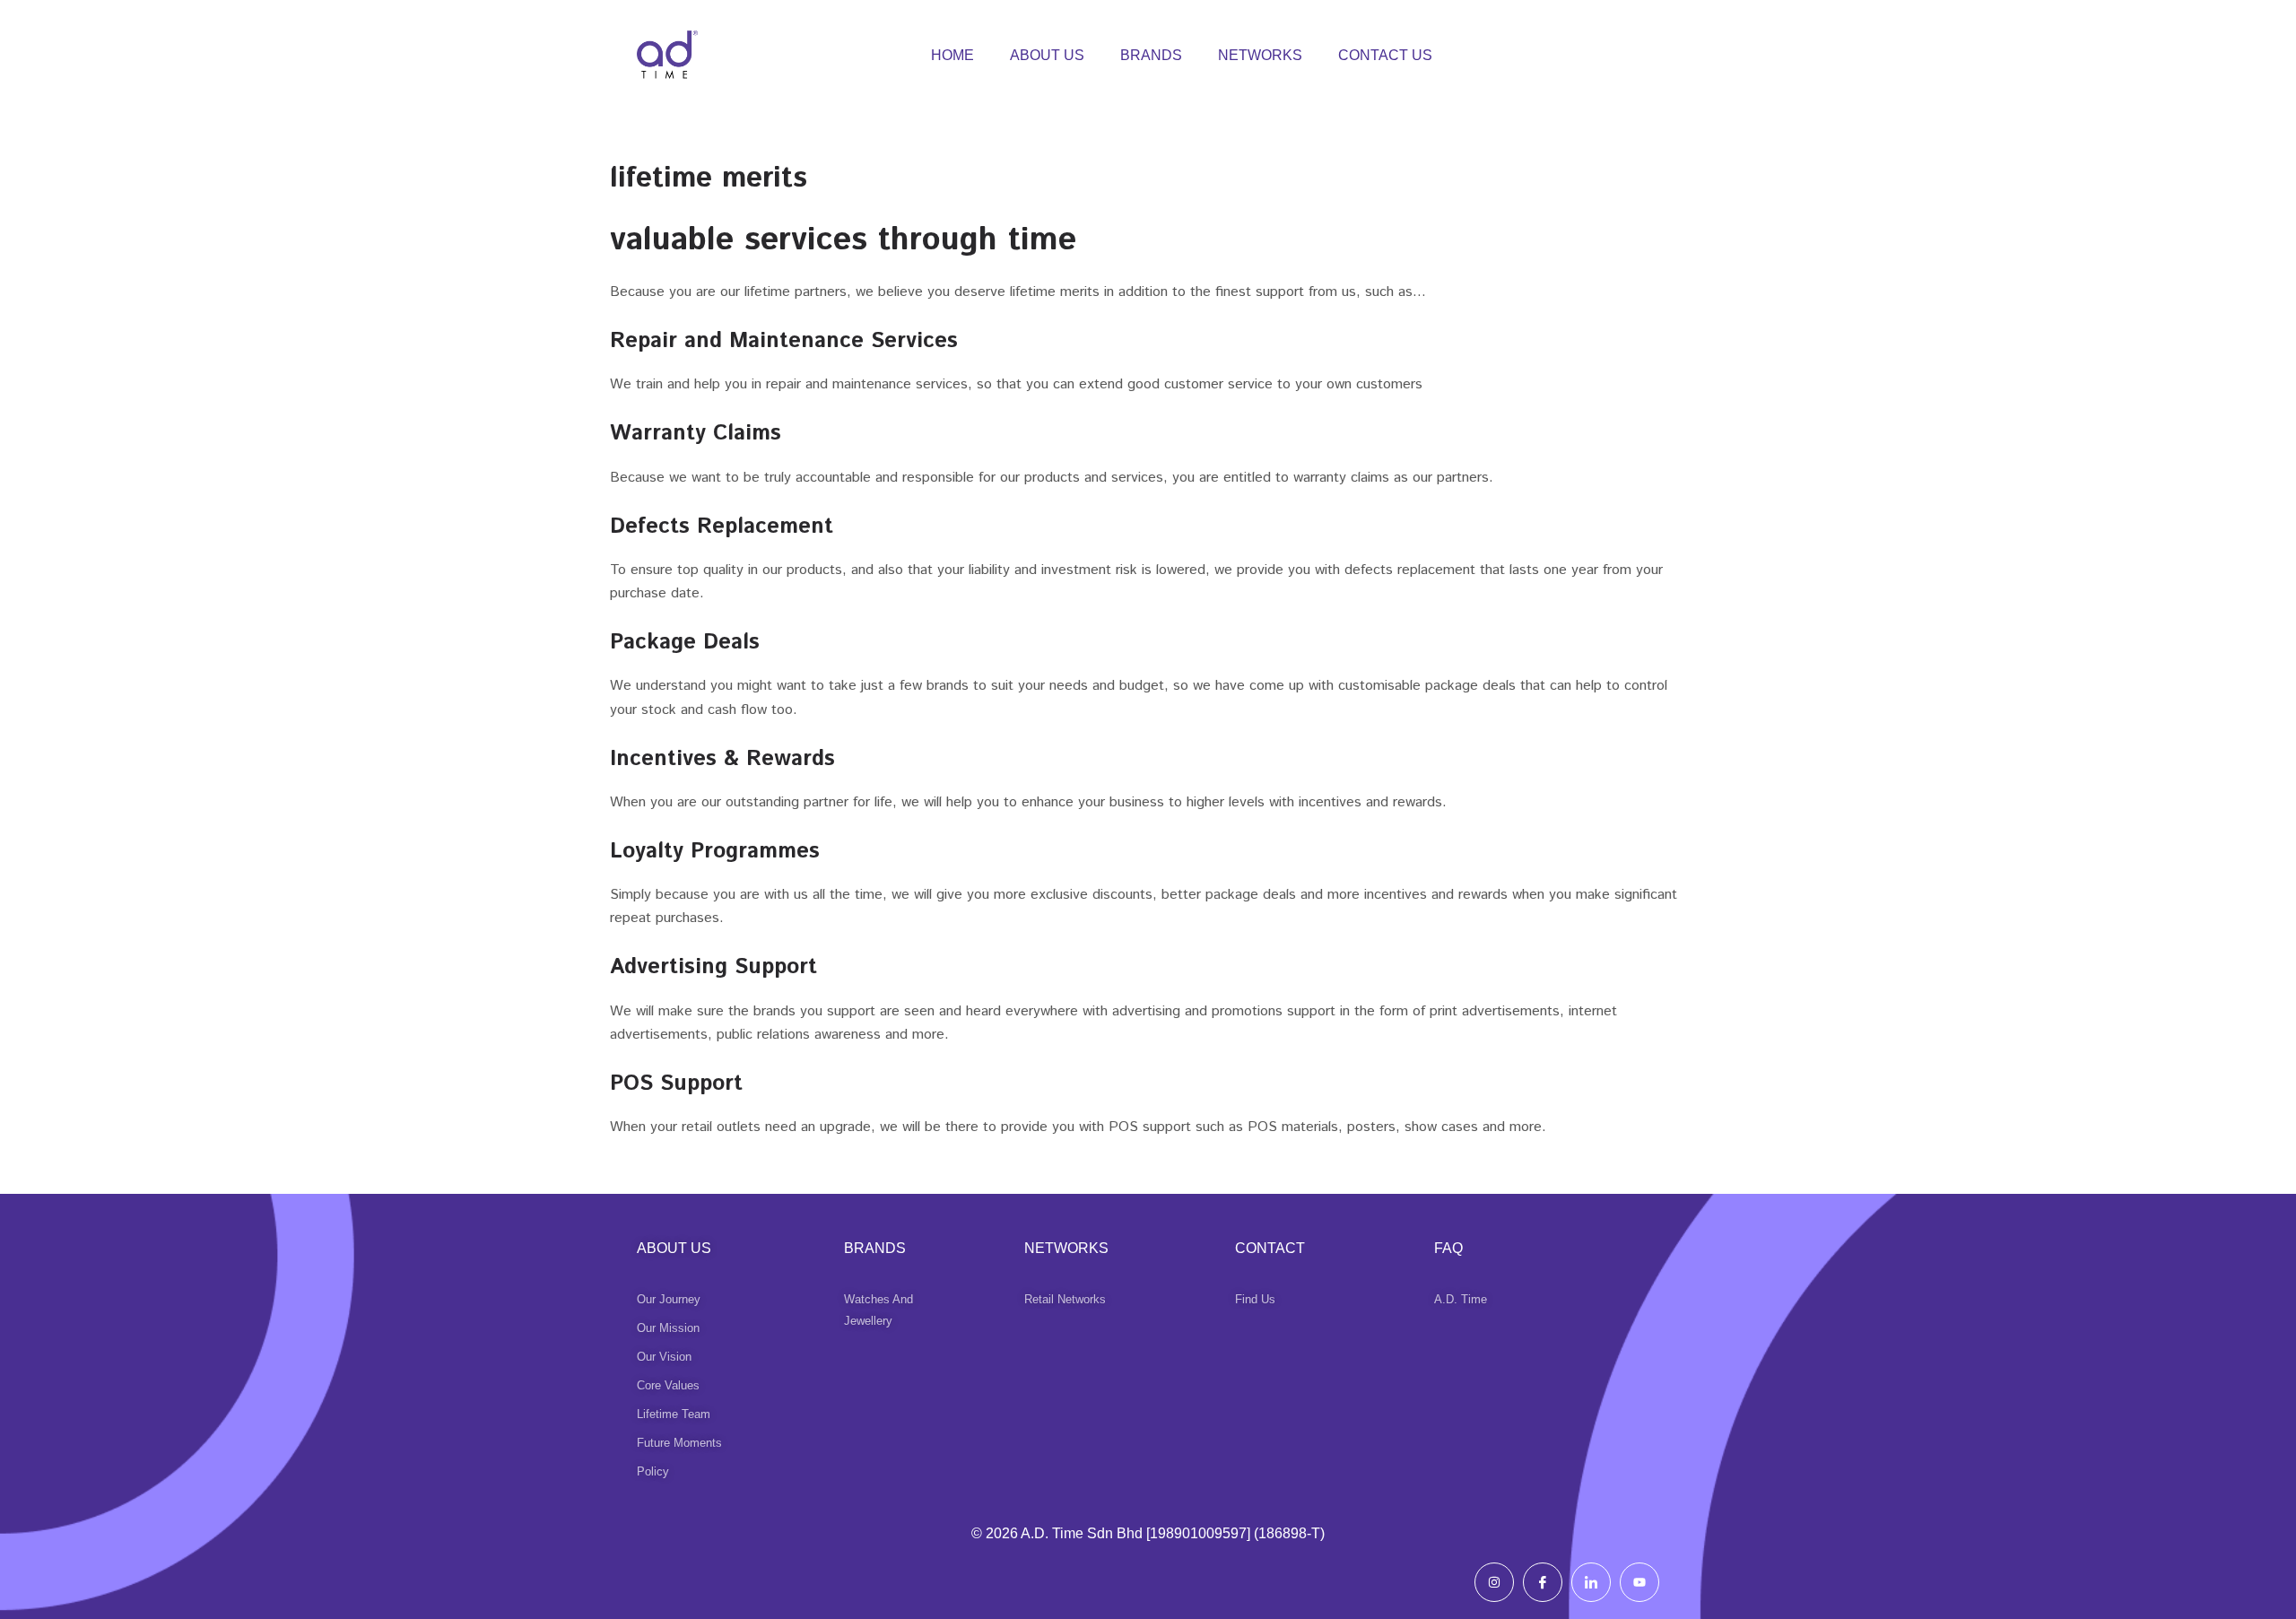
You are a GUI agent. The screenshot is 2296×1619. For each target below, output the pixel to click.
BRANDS (1151, 55)
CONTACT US (1385, 55)
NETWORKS (1260, 55)
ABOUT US (1047, 55)
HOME (952, 55)
